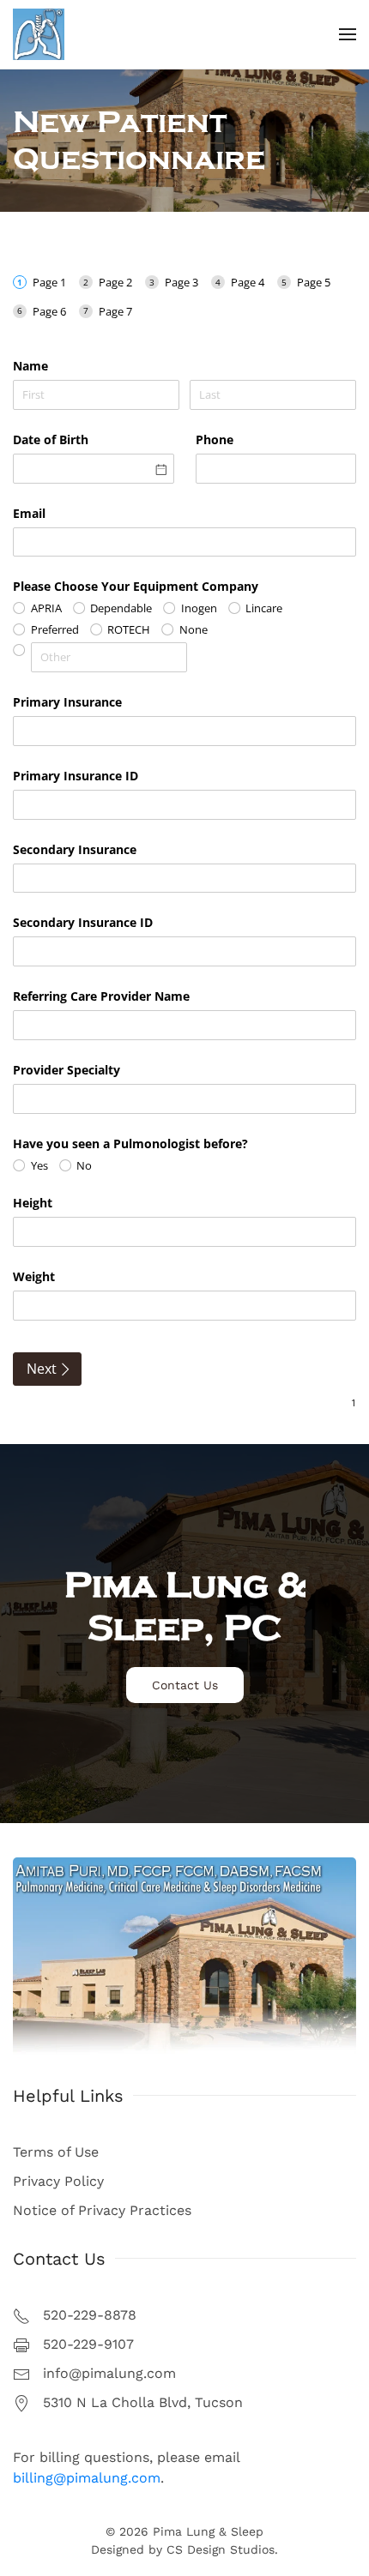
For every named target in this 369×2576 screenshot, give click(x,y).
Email (29, 513)
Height (33, 1203)
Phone (215, 439)
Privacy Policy (58, 2181)
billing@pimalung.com (87, 2478)
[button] (348, 34)
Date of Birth (51, 439)
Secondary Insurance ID (83, 922)
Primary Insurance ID (76, 776)
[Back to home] (39, 34)
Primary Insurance (67, 702)
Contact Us (185, 1685)
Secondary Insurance (75, 849)
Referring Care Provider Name (101, 996)
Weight (34, 1276)
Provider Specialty (67, 1070)
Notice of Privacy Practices (102, 2210)
